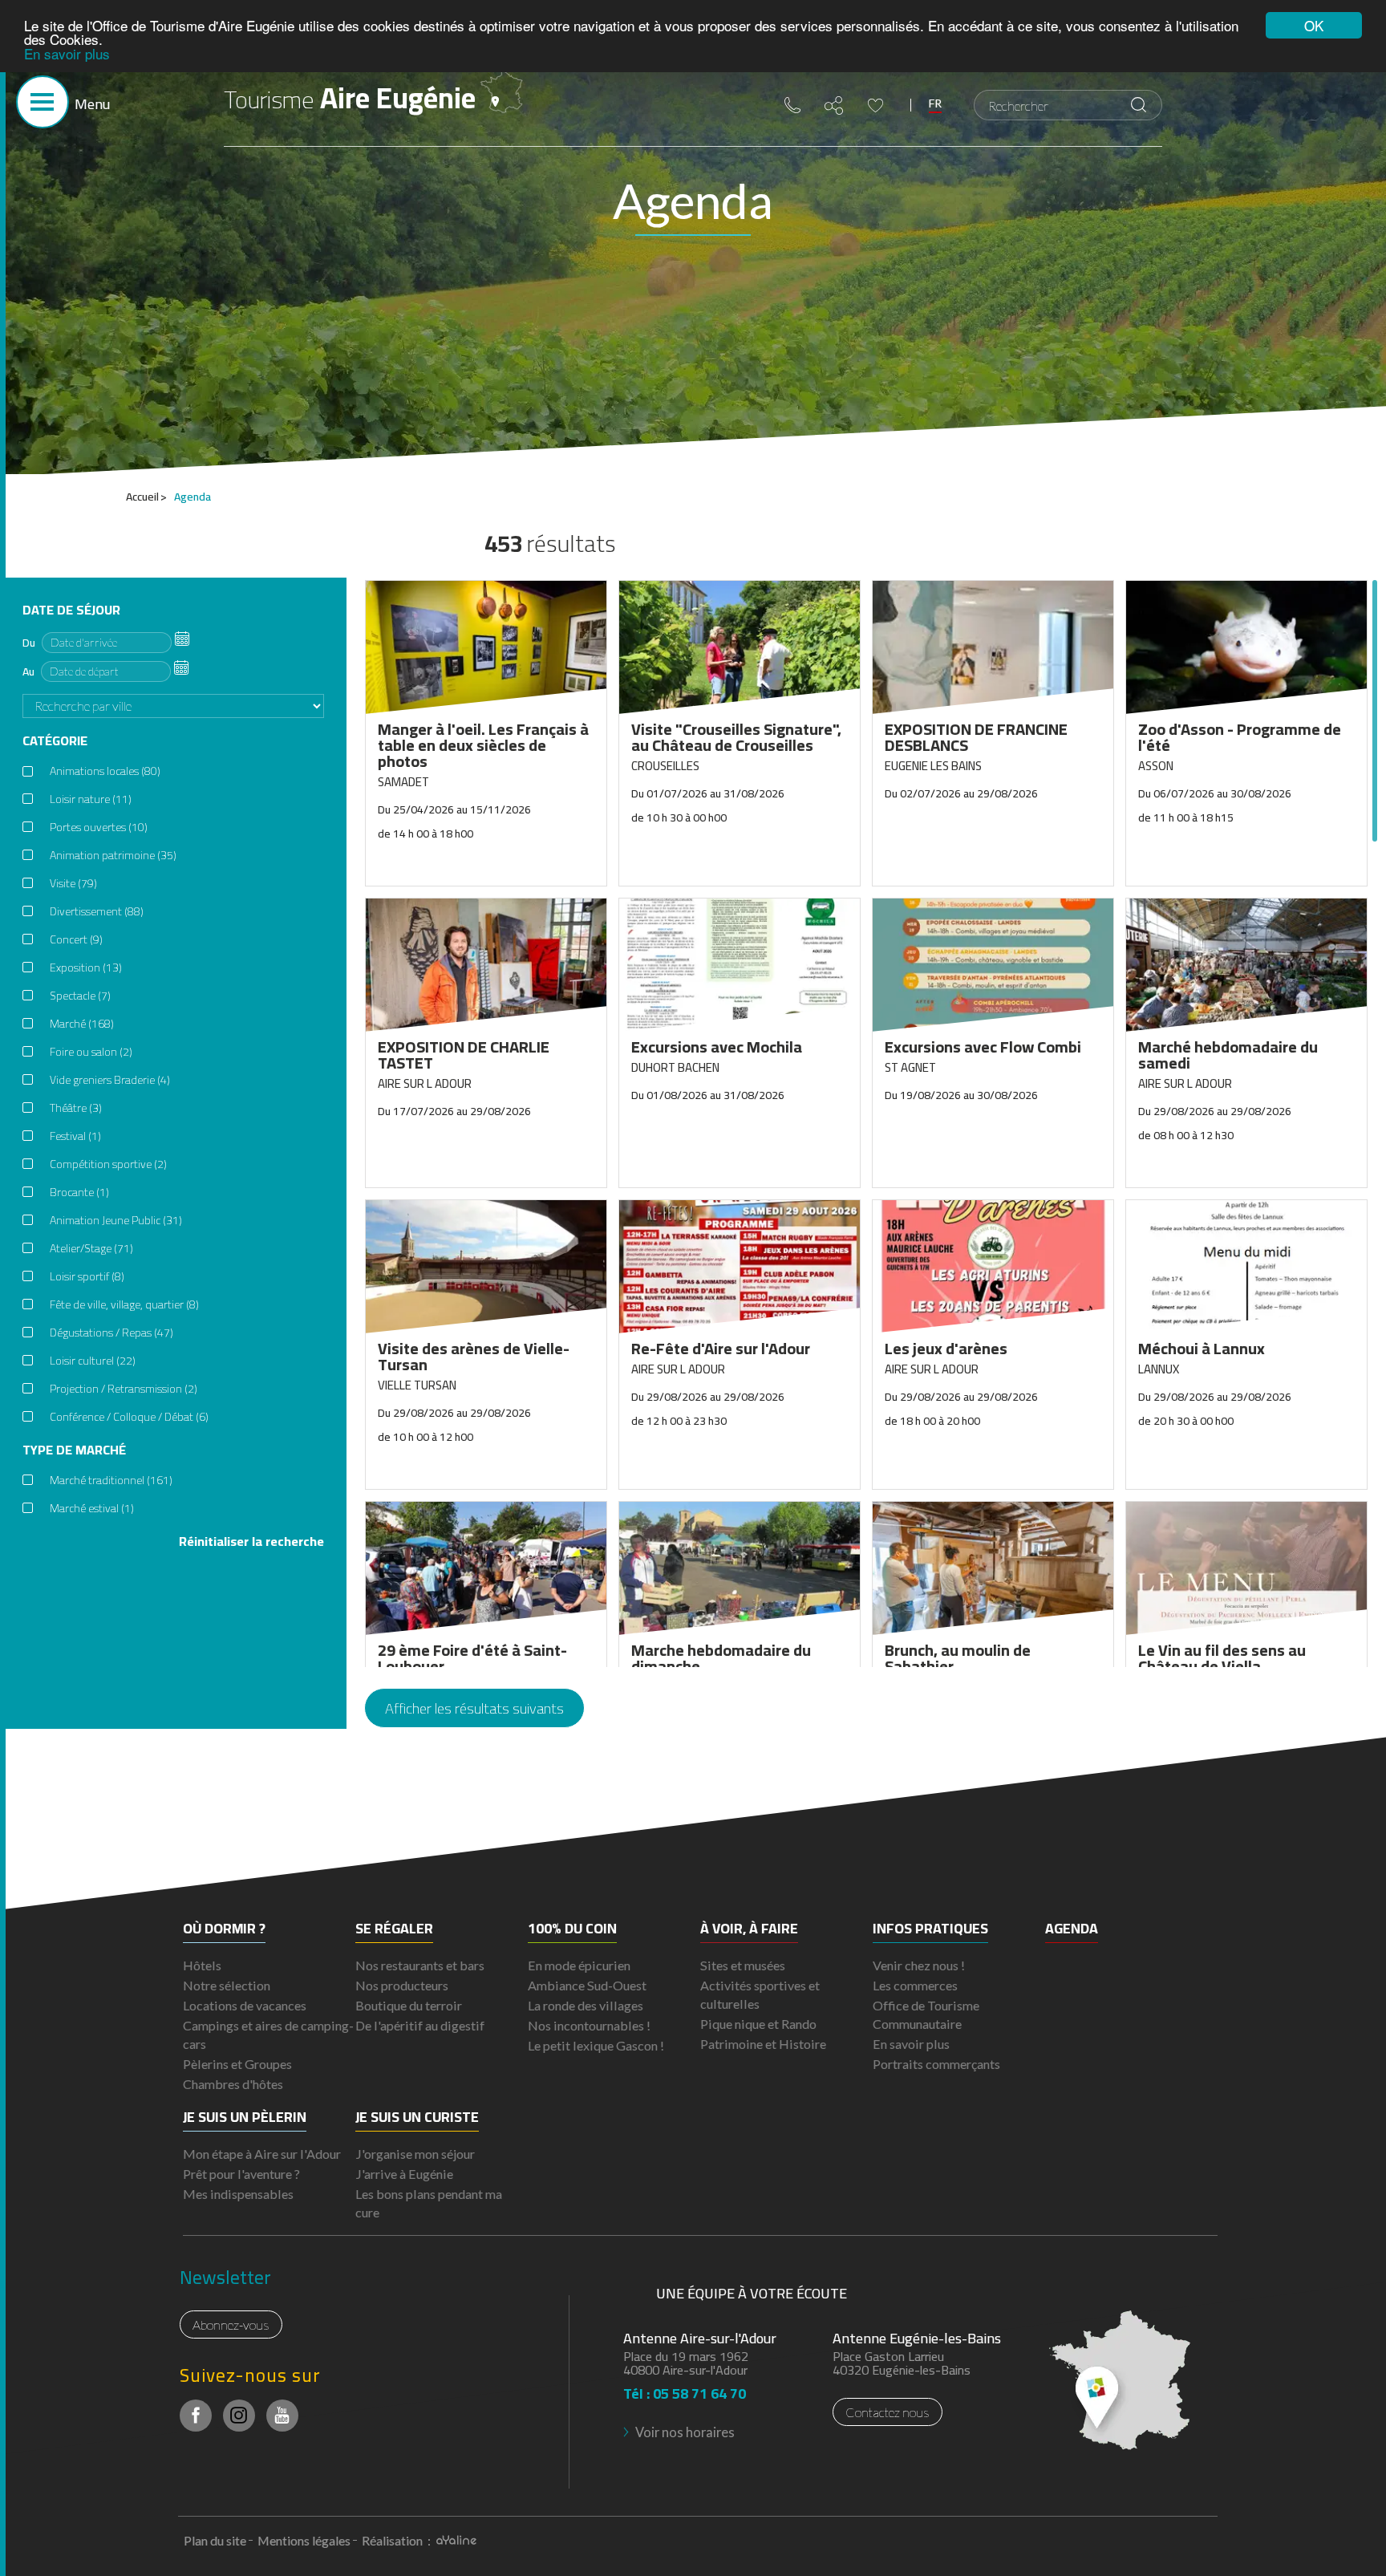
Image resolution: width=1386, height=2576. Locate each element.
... (182, 639)
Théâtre (76, 1108)
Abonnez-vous (231, 2324)
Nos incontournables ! (589, 2025)
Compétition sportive (108, 1164)
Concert (76, 939)
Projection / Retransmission (124, 1389)
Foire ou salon (91, 1052)
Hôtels (202, 1965)
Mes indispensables (238, 2194)
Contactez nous (888, 2412)
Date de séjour (71, 610)
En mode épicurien (579, 1965)
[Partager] (834, 105)
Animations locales (105, 771)
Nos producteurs (402, 1985)
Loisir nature (91, 799)
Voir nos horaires (685, 2432)
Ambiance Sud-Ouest (587, 1985)
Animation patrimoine (113, 855)
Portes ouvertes (99, 827)
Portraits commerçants (936, 2064)
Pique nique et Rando (758, 2024)
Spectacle (80, 996)
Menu (92, 104)
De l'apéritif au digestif (420, 2025)
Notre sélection (227, 1985)
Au (28, 671)
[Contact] (792, 105)
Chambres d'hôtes (233, 2084)
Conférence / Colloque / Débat (129, 1417)
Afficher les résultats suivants (474, 1708)
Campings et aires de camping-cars (268, 2034)
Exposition (86, 968)
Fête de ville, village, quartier (124, 1304)
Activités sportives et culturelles (760, 1994)
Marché (82, 1024)
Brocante (79, 1192)
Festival (75, 1136)
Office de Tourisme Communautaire (926, 2014)
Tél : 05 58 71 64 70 (685, 2389)
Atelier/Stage (91, 1248)
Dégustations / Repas (111, 1333)
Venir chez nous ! (919, 1965)
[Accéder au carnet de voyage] (875, 105)
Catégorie (55, 741)
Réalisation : (397, 2540)
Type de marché (74, 1450)
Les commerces (915, 1985)
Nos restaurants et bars (420, 1965)
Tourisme (350, 98)
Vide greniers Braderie (110, 1080)
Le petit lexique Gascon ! (596, 2045)
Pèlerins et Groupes (237, 2064)
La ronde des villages (586, 2005)
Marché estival (92, 1508)
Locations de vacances (245, 2005)
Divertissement (97, 911)
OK (1314, 25)
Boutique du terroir (409, 2005)
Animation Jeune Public (116, 1220)
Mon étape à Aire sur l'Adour (262, 2154)
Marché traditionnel (111, 1480)
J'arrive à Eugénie (404, 2174)
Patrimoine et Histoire (763, 2044)
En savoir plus (67, 53)
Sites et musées (743, 1965)
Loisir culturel (93, 1361)
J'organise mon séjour (415, 2154)
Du (29, 643)
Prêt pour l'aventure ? (241, 2174)
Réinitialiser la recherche (251, 1542)
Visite (73, 883)
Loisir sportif (87, 1276)
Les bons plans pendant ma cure (429, 2203)
